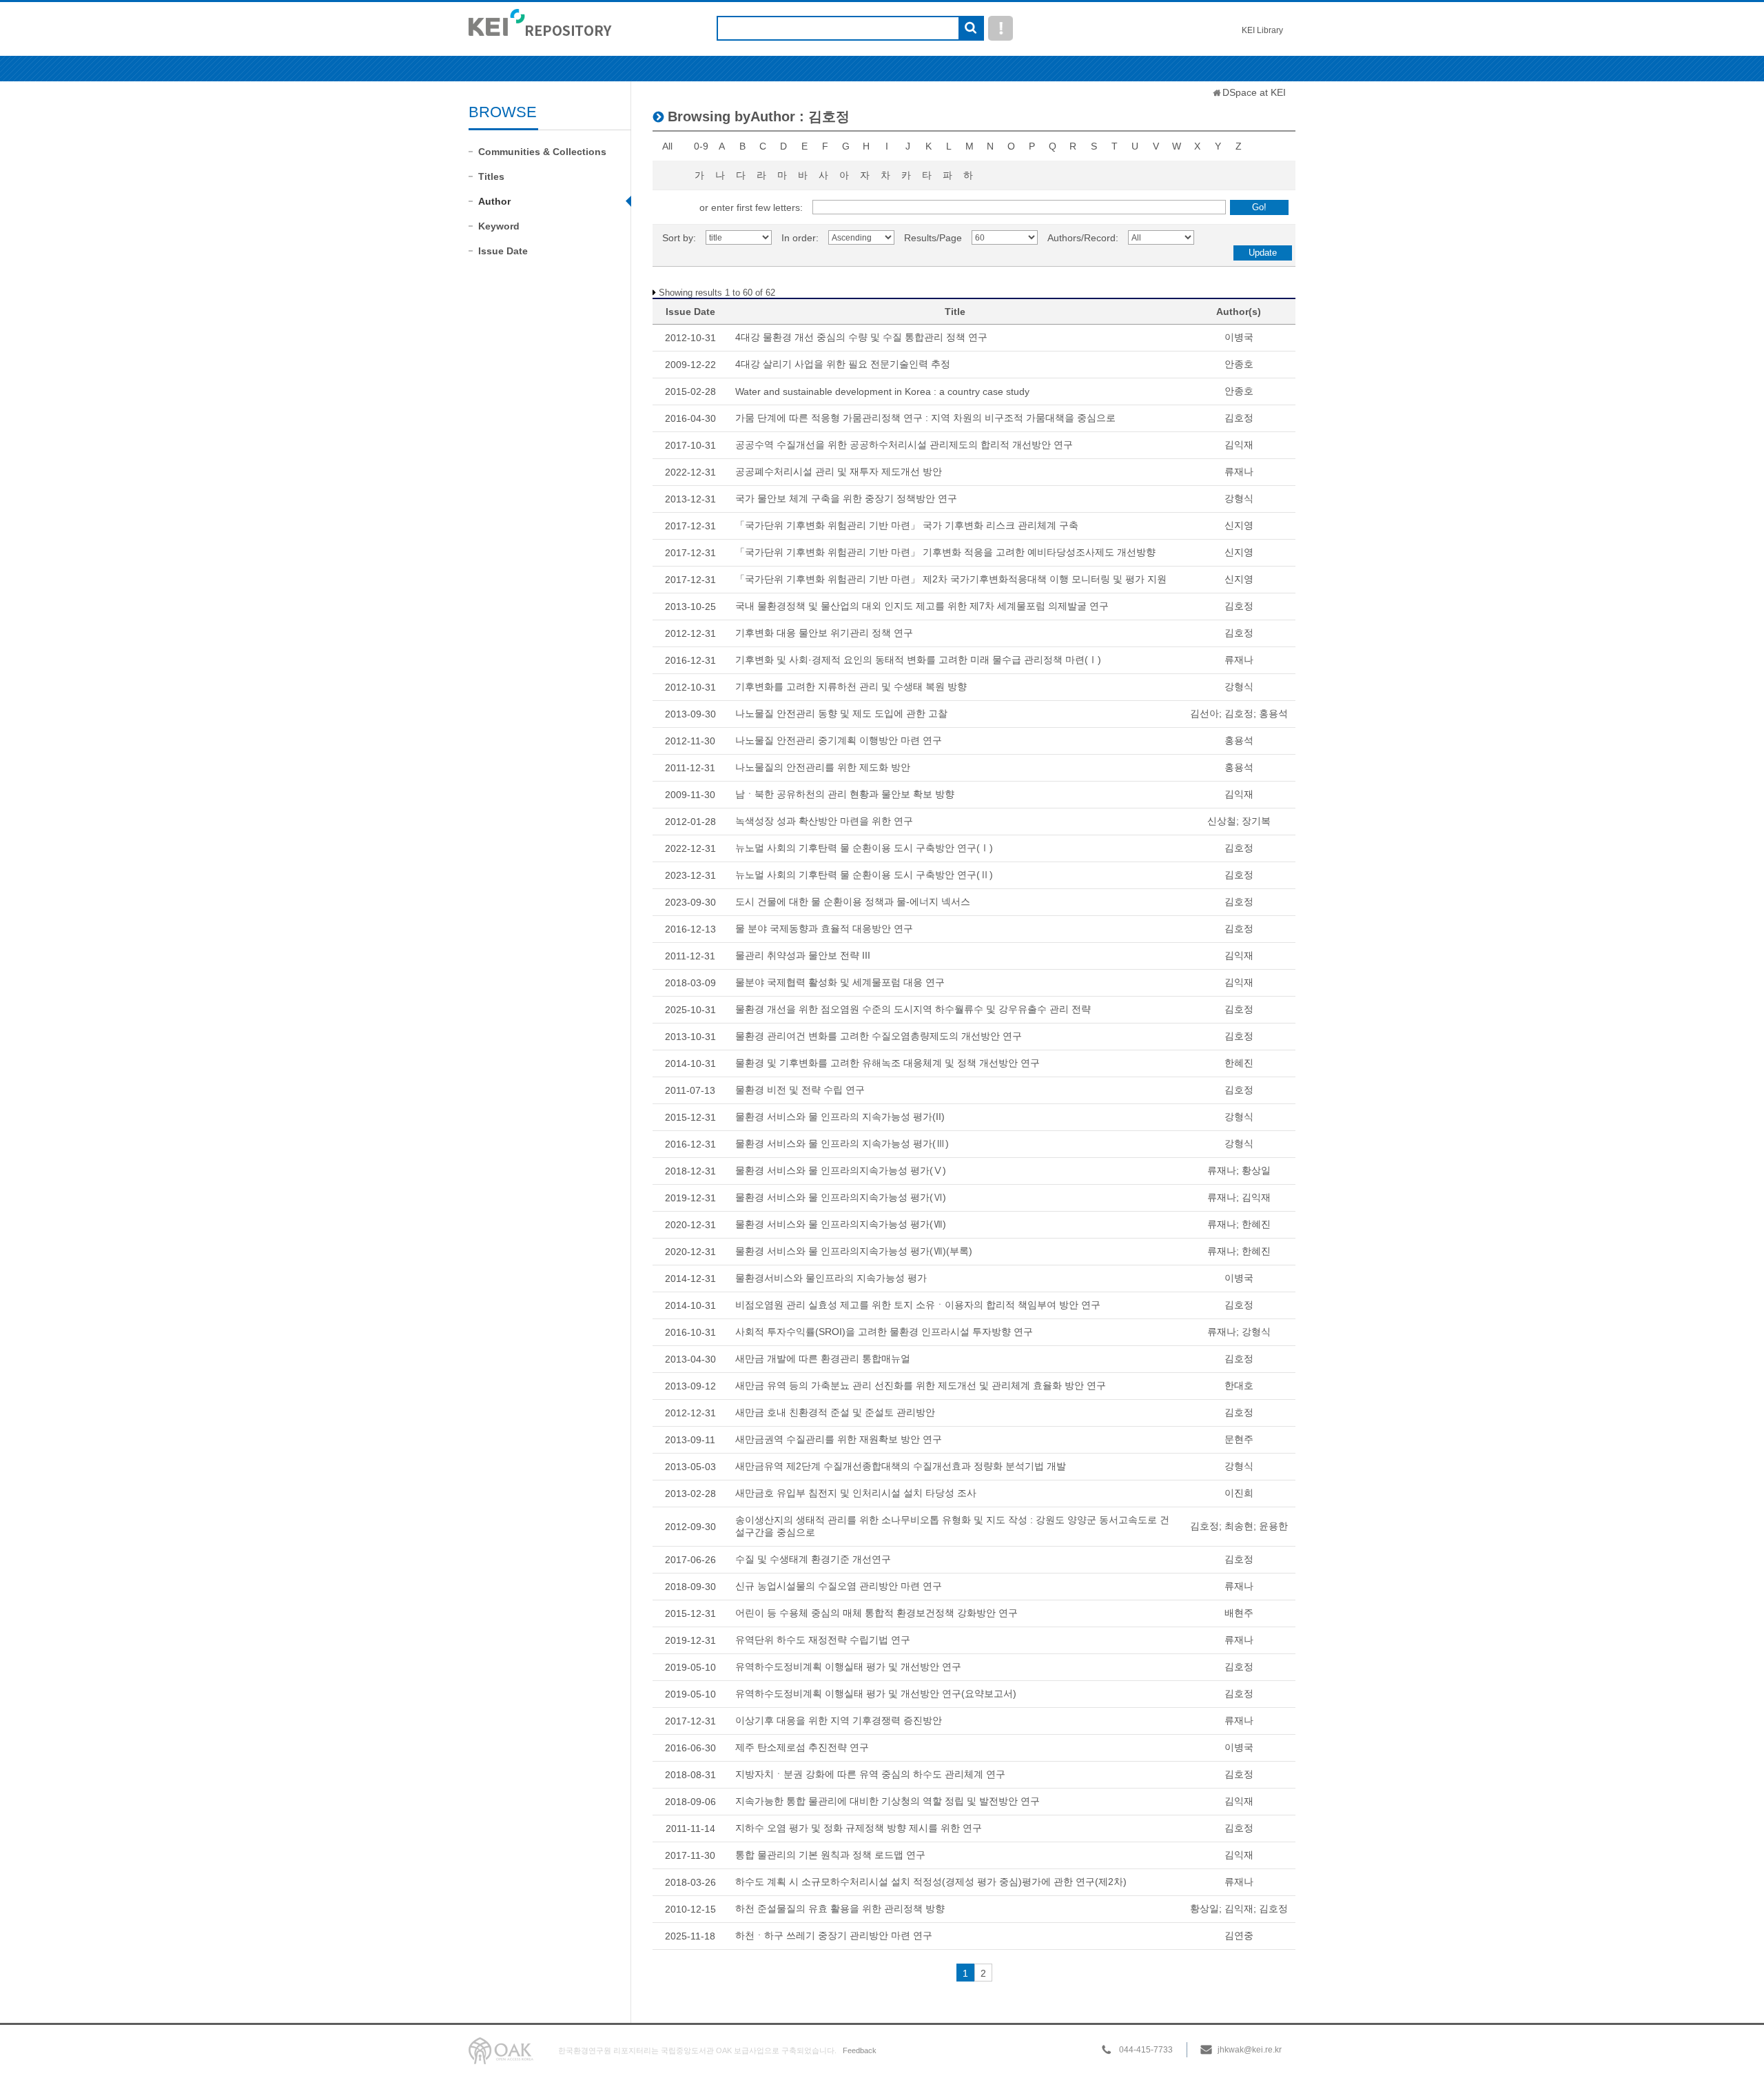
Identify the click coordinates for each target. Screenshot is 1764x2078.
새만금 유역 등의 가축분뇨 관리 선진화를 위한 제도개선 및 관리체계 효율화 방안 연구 (921, 1385)
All (667, 146)
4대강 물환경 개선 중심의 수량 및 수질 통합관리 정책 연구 (861, 337)
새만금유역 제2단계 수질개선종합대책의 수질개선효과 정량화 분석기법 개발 (901, 1466)
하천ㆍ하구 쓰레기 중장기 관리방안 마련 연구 (834, 1935)
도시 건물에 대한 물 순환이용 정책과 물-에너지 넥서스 (853, 902)
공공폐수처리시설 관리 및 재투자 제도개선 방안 (839, 471)
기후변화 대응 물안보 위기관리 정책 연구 (824, 633)
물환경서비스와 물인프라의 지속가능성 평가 (831, 1278)
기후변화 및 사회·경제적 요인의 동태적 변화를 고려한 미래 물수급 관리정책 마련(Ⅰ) (918, 660)
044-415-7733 (1146, 2050)
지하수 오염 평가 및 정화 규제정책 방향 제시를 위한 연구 (859, 1828)
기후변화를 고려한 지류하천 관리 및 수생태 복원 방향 (851, 686)
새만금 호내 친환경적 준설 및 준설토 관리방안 (835, 1412)
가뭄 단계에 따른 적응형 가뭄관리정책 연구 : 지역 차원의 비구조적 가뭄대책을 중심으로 (925, 418)
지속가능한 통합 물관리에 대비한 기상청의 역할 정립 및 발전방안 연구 (888, 1801)
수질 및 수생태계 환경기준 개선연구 (813, 1559)
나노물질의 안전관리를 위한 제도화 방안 (823, 767)
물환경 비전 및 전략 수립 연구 (800, 1090)
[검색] (971, 29)
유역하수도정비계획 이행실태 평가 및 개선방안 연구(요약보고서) (876, 1693)
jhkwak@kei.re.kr (1250, 2050)
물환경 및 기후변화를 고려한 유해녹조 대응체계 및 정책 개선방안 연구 (888, 1063)
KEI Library (1262, 30)
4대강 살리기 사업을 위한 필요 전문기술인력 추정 (843, 364)
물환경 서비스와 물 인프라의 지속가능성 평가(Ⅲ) (842, 1143)
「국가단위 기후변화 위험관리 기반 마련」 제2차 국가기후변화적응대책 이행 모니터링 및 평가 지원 (951, 579)
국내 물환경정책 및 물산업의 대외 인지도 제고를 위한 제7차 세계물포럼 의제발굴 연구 (922, 606)
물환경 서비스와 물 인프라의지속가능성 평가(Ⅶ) (841, 1224)
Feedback (860, 2050)
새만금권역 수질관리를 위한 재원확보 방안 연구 (839, 1439)
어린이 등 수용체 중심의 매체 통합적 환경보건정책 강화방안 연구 (876, 1613)
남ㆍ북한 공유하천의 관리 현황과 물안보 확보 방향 (845, 794)
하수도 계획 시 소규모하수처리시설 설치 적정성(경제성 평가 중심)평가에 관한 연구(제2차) (931, 1882)
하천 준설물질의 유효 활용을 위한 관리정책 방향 (840, 1908)
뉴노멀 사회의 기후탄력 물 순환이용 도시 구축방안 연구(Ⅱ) (864, 875)
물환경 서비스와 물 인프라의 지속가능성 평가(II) (840, 1117)
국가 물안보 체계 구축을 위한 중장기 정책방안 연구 (846, 498)
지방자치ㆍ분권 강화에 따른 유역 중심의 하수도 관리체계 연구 (870, 1774)
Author (494, 201)
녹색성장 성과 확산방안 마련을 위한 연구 (824, 821)
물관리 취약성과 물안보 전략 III (803, 955)
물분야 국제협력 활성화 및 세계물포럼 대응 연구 (840, 982)
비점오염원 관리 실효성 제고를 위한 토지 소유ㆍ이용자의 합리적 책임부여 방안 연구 (918, 1305)
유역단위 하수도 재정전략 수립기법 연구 (823, 1640)
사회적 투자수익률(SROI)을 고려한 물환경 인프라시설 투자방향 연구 (884, 1332)
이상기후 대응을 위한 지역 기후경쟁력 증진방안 (839, 1720)
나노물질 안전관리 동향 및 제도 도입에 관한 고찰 (841, 713)
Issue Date (503, 251)
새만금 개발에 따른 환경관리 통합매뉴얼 (823, 1358)
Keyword (499, 226)
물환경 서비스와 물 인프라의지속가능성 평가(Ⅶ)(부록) (854, 1251)
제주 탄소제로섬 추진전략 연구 (802, 1747)
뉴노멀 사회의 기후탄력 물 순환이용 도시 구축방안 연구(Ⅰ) (864, 848)
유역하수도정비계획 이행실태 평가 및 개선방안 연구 (848, 1667)
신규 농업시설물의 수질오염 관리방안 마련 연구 (839, 1586)
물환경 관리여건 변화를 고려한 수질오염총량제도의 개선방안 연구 (879, 1036)
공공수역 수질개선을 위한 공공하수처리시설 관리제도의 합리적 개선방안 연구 (904, 445)
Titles (491, 176)
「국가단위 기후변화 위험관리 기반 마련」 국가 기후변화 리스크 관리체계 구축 (907, 525)
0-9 (701, 146)
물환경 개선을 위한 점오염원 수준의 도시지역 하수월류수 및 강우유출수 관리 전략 (913, 1009)
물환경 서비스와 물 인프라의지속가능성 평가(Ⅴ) (841, 1170)
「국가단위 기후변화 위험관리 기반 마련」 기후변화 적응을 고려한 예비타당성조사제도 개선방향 (945, 552)
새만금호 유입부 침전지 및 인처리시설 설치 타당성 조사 (856, 1493)
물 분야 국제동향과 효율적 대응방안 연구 (824, 928)
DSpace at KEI (1254, 92)
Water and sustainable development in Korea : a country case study (882, 391)
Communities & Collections (542, 152)
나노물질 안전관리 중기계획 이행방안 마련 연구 (839, 740)
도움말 (1001, 28)
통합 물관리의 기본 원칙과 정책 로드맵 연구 (830, 1855)
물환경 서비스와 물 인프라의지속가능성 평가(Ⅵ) (841, 1197)
